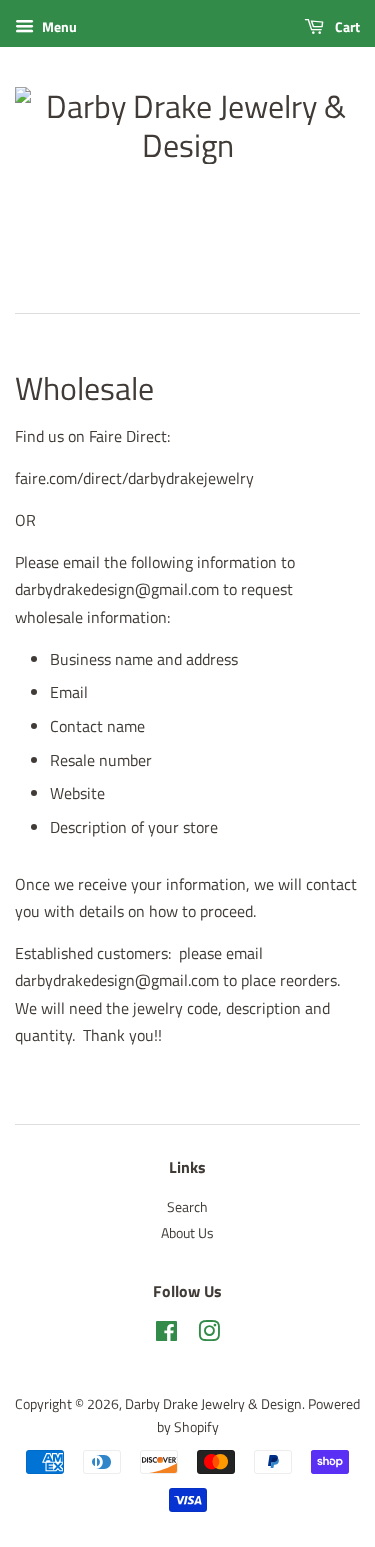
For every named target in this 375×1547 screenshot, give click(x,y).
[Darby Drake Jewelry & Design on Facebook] (166, 1335)
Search (187, 1207)
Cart (346, 26)
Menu (58, 26)
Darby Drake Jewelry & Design (213, 1404)
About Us (187, 1233)
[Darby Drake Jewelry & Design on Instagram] (209, 1335)
